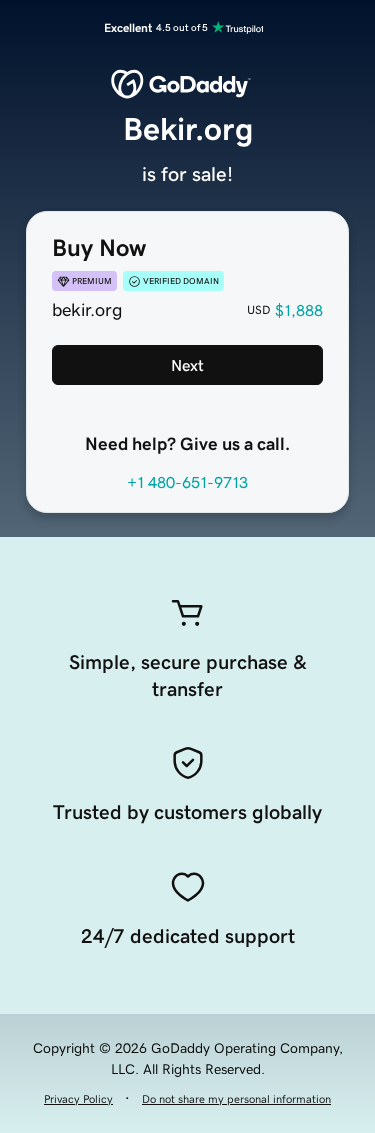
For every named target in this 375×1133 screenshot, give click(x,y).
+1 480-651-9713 (187, 482)
